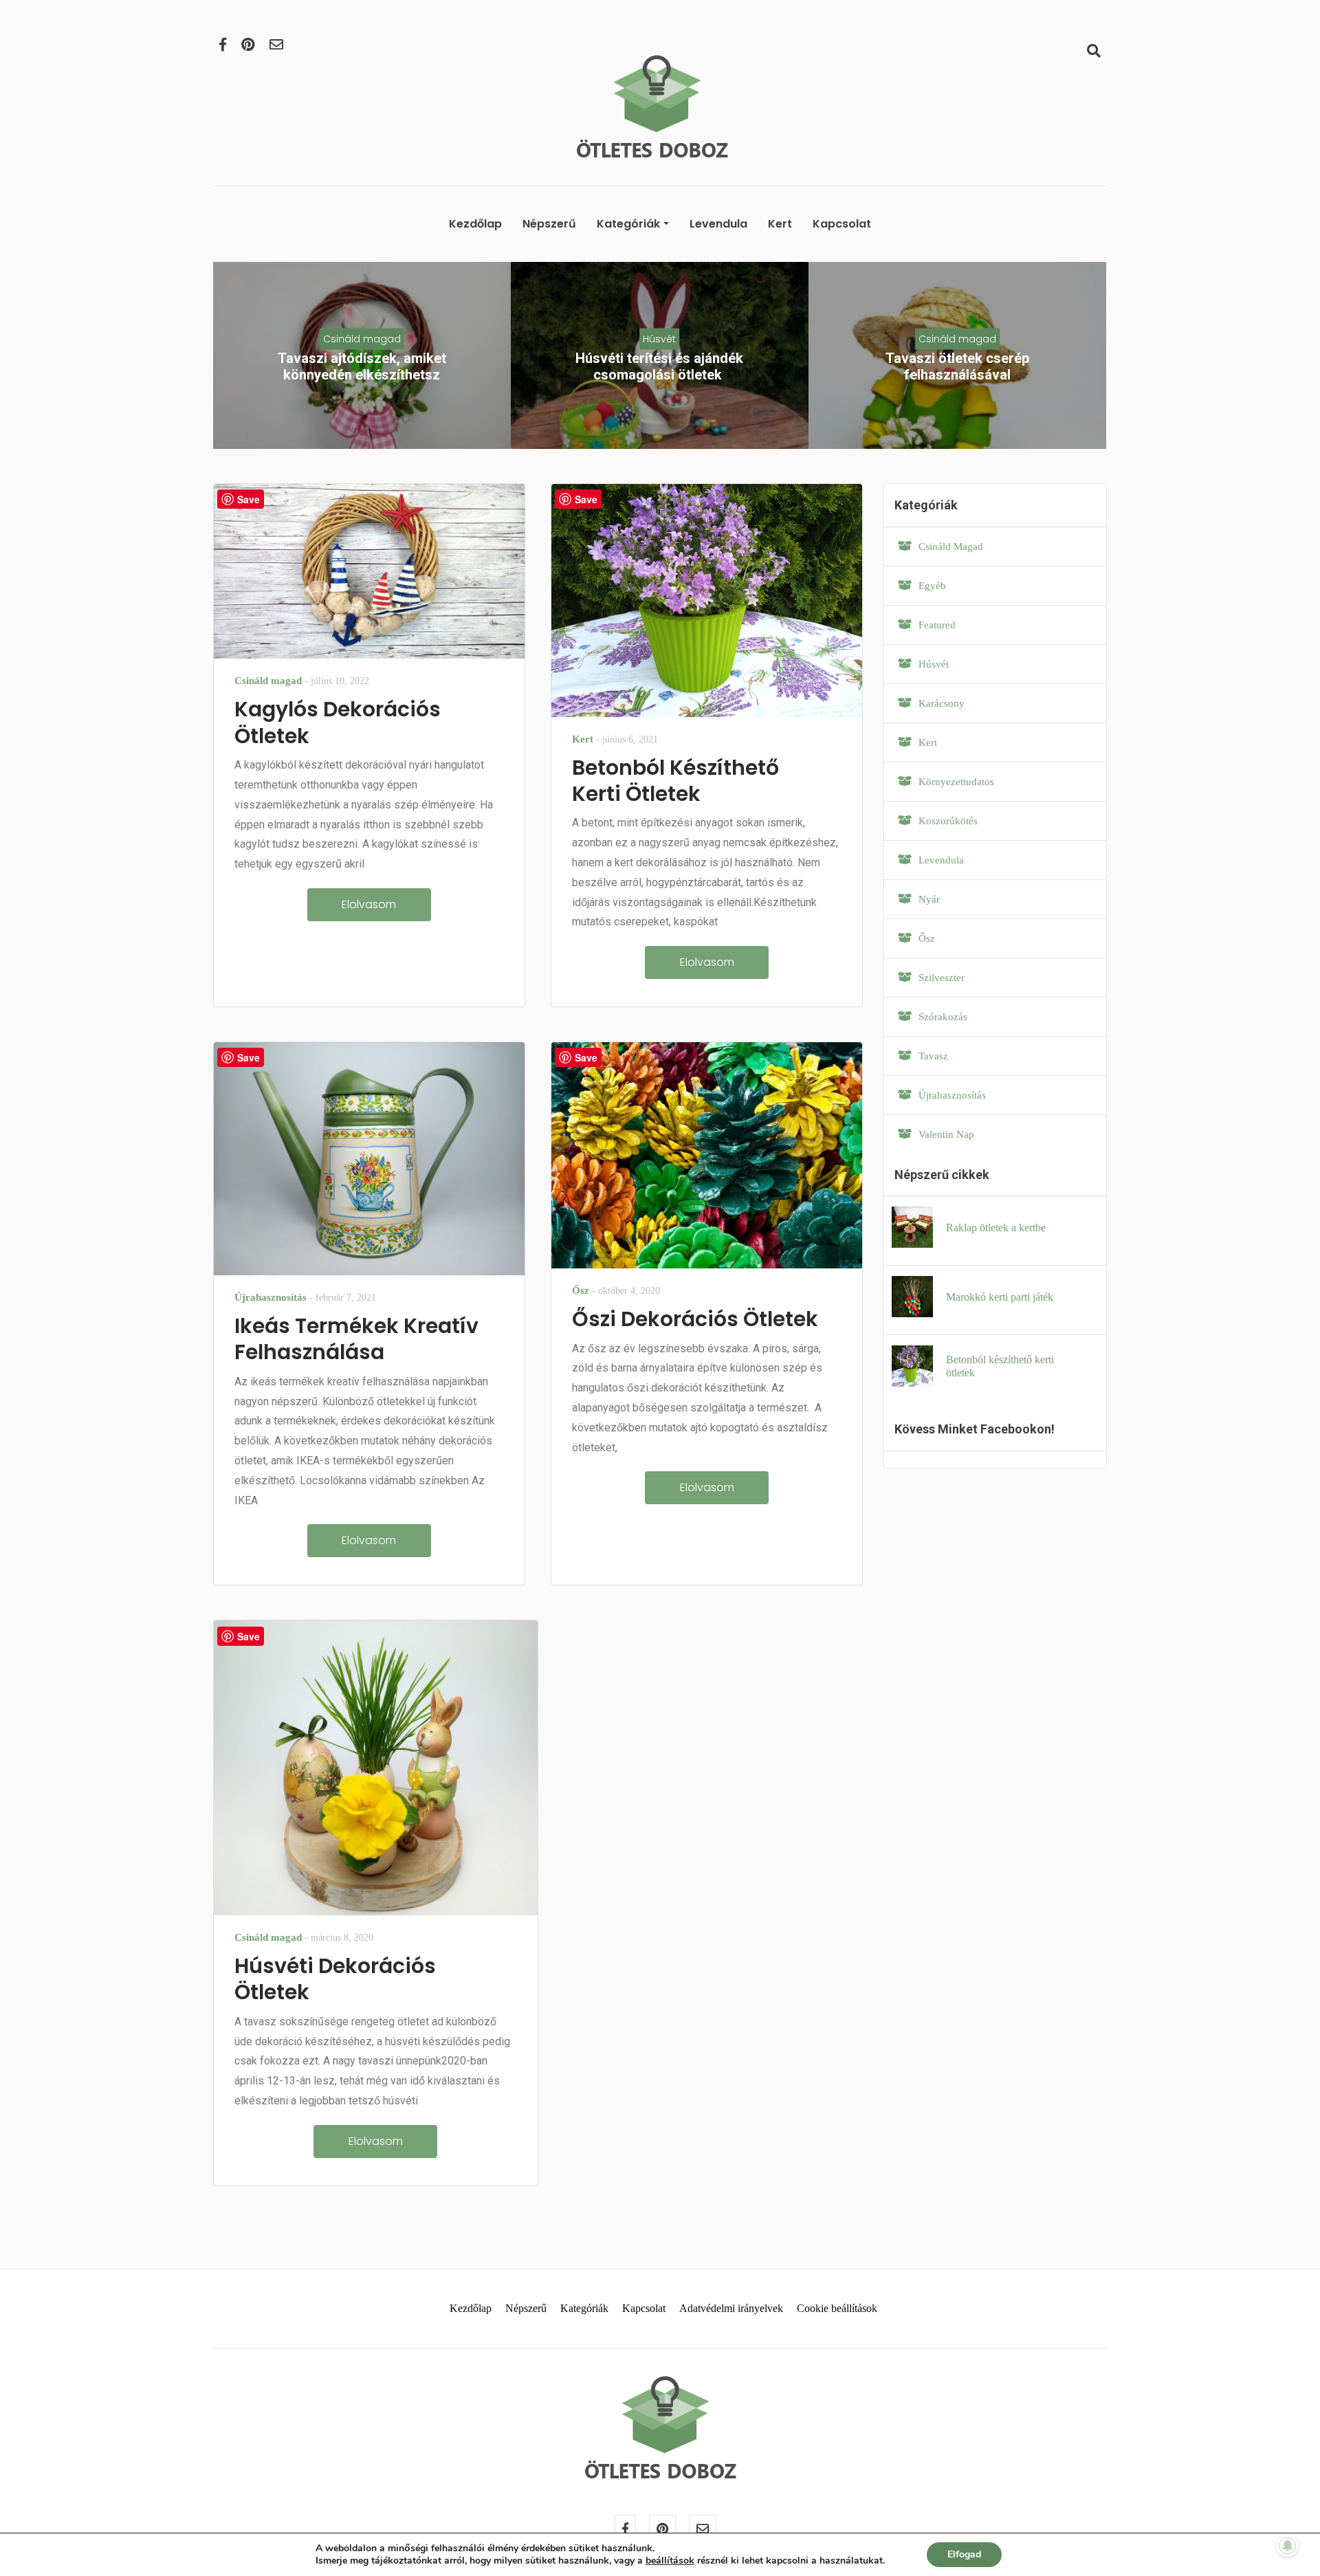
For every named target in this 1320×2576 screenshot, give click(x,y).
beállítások (670, 2561)
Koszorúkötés (948, 821)
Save (249, 499)
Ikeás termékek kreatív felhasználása (356, 1339)
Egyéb (932, 586)
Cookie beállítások (837, 2308)
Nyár (929, 899)
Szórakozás (943, 1017)
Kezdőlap (475, 224)
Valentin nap (946, 1134)
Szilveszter (942, 978)
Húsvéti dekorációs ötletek (335, 1979)
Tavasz (933, 1056)
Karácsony (942, 703)
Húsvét (659, 339)
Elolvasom (369, 904)
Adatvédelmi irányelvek (731, 2308)
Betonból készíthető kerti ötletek (675, 781)
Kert (780, 224)
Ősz (581, 1290)
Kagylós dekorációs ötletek (338, 722)
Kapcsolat (842, 224)
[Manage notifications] (1288, 2546)
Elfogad (964, 2554)
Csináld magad (362, 339)
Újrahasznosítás (271, 1297)
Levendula (718, 224)
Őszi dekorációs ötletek (695, 1319)
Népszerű (549, 224)
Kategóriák (628, 224)
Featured (937, 625)
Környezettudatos (956, 782)
